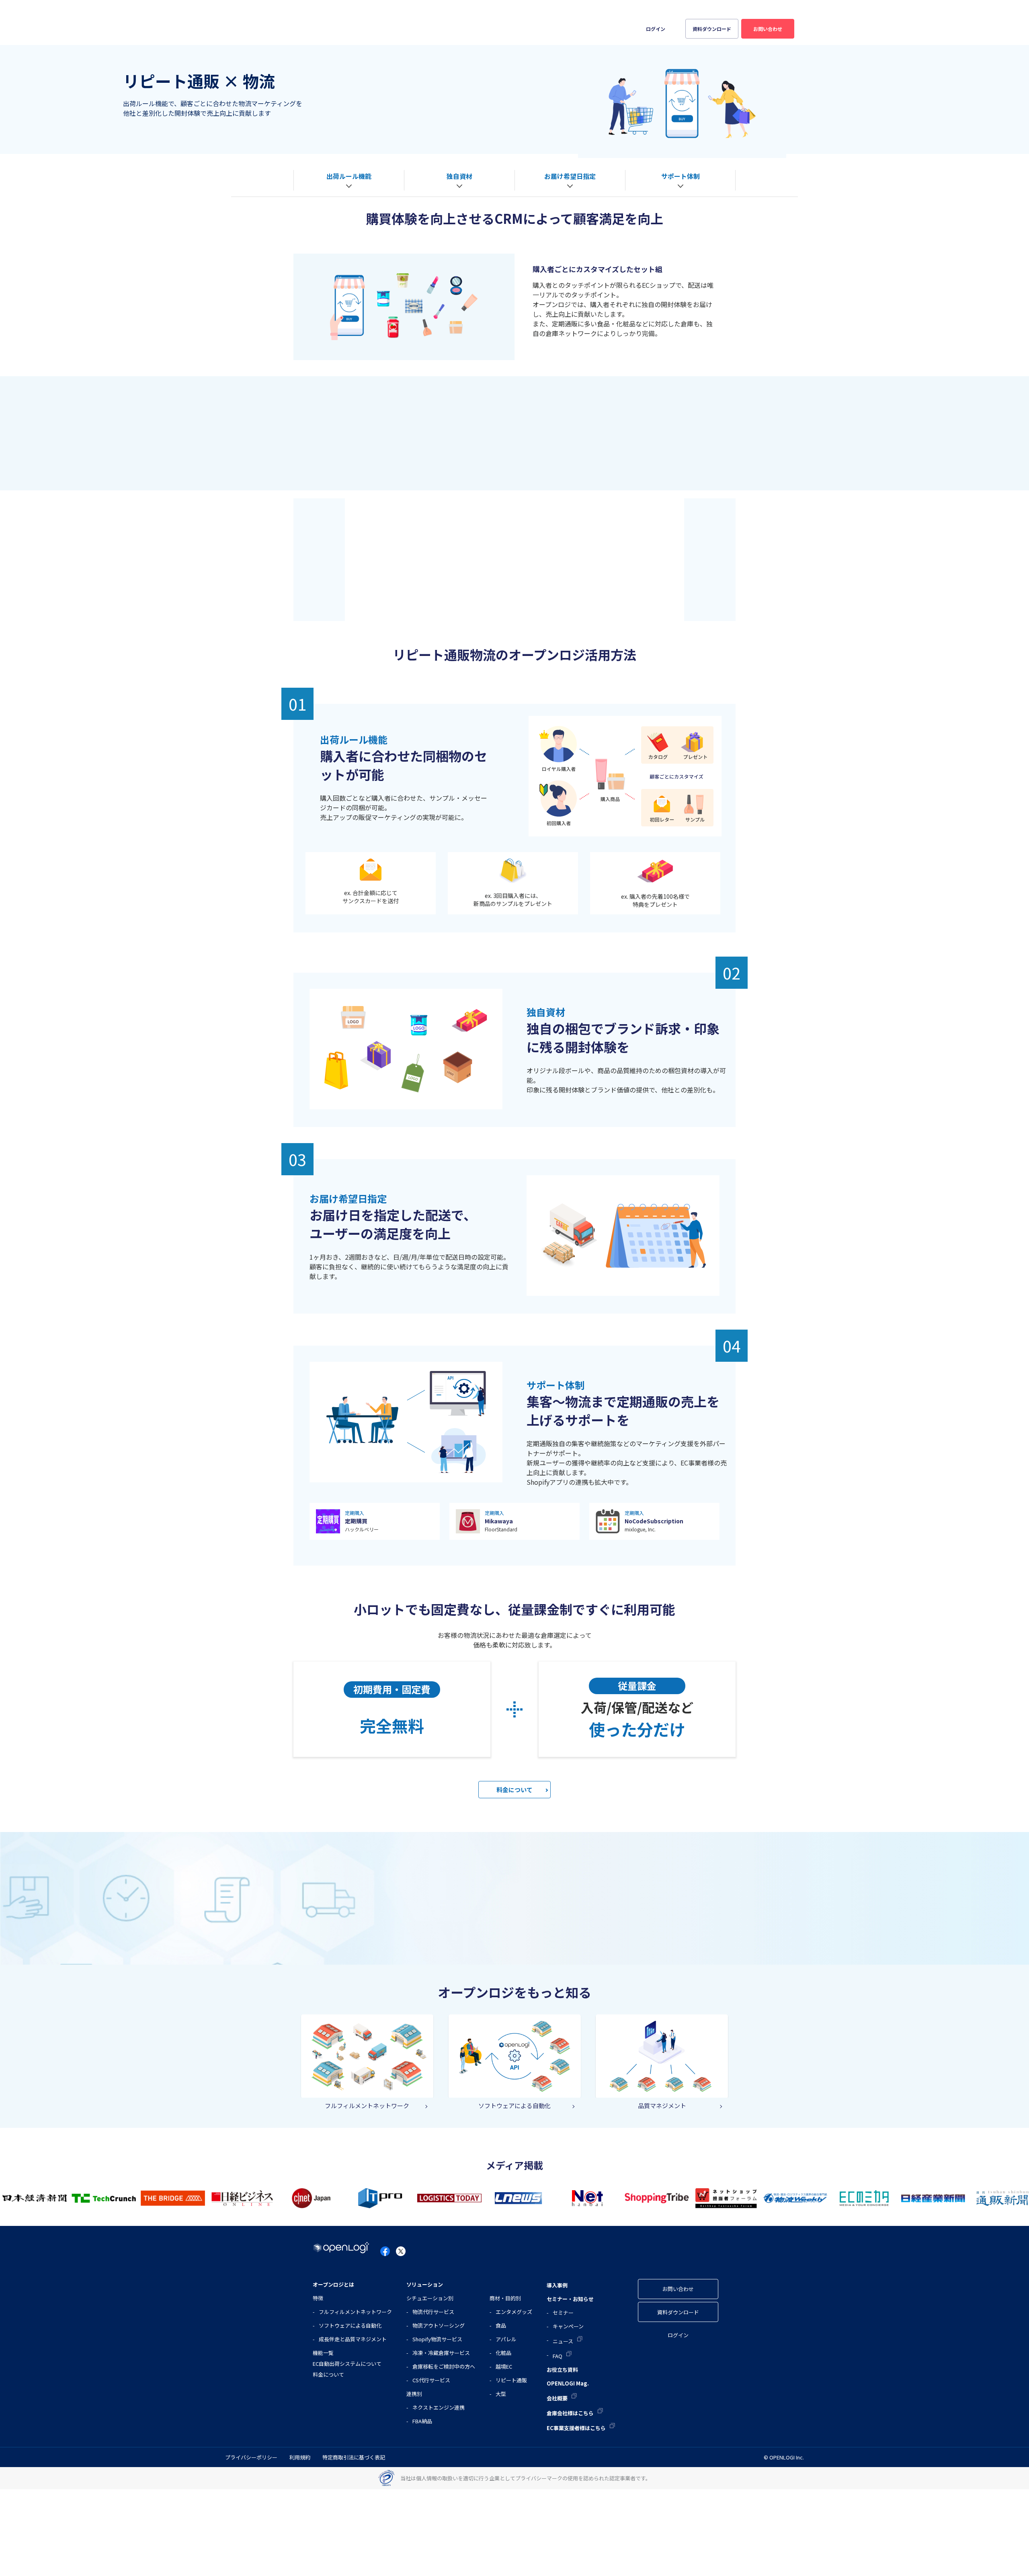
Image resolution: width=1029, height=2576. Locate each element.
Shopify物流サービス (437, 2339)
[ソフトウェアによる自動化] (515, 2055)
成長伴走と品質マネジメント (353, 2339)
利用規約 (300, 2457)
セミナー (563, 2313)
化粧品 (503, 2353)
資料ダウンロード (712, 29)
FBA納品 (422, 2421)
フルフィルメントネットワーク (355, 2312)
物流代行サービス (433, 2312)
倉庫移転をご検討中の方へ (444, 2366)
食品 (501, 2325)
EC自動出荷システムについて (347, 2364)
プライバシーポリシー (251, 2457)
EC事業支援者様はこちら (760, 8)
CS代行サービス (431, 2380)
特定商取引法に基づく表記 (354, 2457)
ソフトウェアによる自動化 (350, 2325)
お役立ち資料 (537, 21)
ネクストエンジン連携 (439, 2407)
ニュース (563, 2341)
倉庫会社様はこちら (701, 8)
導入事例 (428, 21)
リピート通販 (511, 2380)
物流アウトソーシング (439, 2325)
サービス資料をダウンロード (587, 606)
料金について (514, 1790)
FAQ (558, 2356)
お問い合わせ (768, 29)
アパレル (506, 2339)
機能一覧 (323, 2353)
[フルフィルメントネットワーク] (367, 2055)
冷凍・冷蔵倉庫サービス (441, 2353)
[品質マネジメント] (662, 2055)
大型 (501, 2394)
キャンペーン (568, 2326)
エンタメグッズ (514, 2312)
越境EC (504, 2366)
